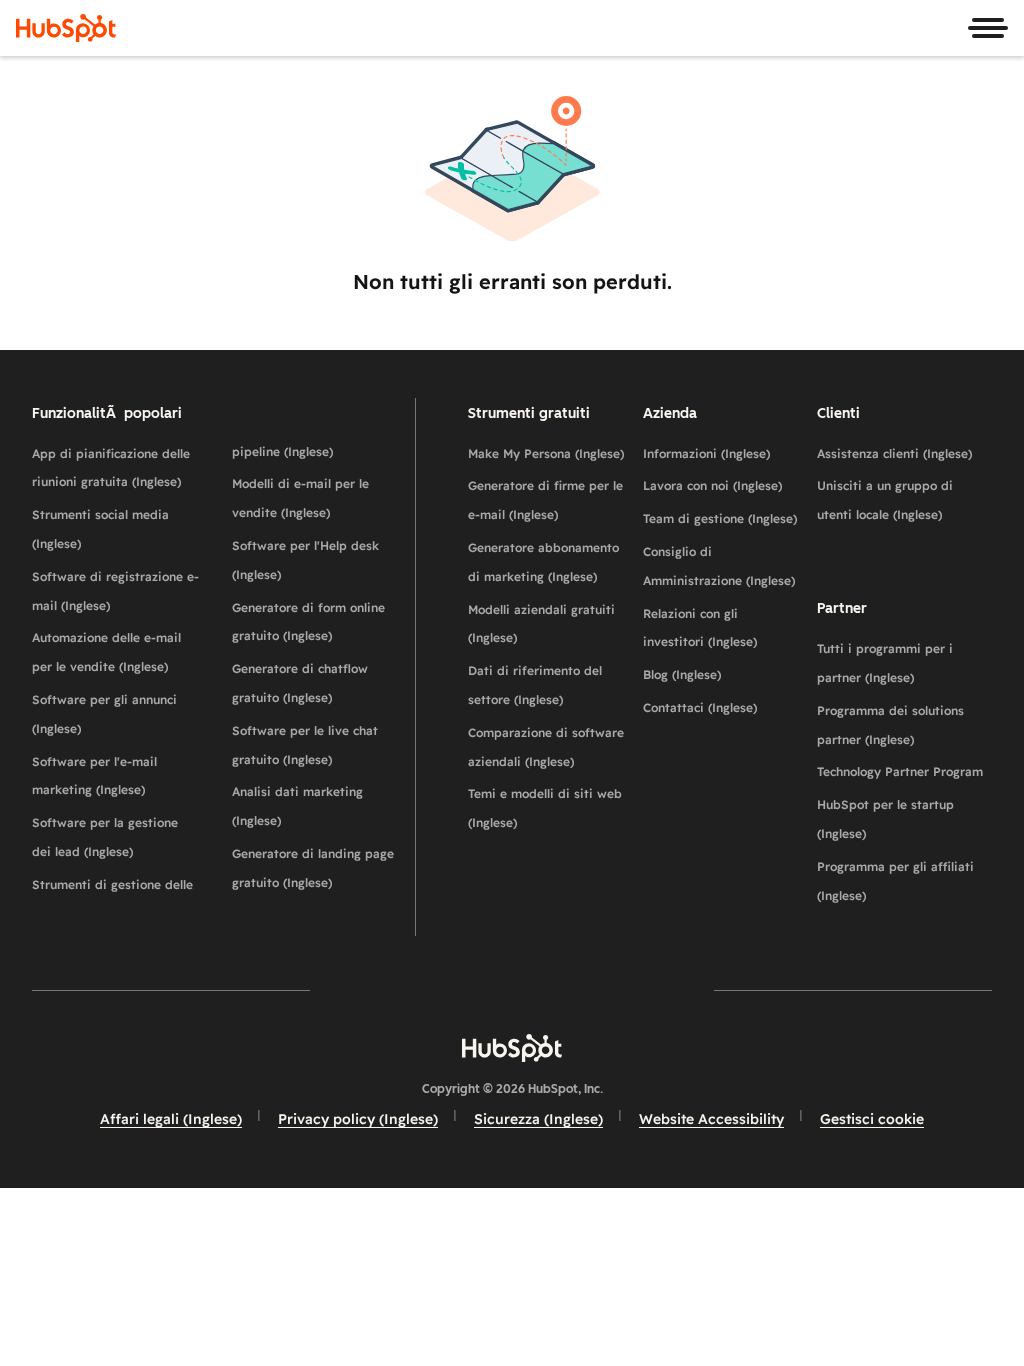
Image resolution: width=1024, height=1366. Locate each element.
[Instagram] (396, 989)
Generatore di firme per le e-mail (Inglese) (545, 500)
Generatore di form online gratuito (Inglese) (308, 622)
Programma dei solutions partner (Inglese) (890, 725)
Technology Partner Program (900, 771)
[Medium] (628, 989)
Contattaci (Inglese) (700, 707)
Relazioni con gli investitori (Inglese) (700, 628)
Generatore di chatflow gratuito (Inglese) (300, 683)
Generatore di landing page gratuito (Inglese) (313, 868)
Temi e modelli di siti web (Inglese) (545, 808)
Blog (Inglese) (682, 674)
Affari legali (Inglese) (171, 1119)
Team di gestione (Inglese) (720, 518)
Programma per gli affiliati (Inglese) (895, 881)
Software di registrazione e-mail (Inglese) (115, 591)
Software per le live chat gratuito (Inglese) (305, 745)
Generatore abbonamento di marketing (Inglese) (543, 562)
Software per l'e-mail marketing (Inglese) (94, 776)
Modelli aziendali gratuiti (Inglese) (541, 624)
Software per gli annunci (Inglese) (104, 714)
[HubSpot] (66, 28)
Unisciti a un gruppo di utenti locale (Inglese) (885, 500)
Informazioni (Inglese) (706, 453)
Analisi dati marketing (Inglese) (297, 806)
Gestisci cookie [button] (872, 1119)
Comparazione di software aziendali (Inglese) (546, 747)
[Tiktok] (686, 989)
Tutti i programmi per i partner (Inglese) (885, 663)
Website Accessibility (711, 1119)
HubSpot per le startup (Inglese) (885, 819)
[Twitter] (512, 989)
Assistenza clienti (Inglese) (894, 453)
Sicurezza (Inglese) (538, 1119)
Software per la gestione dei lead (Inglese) (105, 837)
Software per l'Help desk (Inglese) (305, 560)
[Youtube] (454, 989)
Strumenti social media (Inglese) (100, 529)
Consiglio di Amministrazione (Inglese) (719, 566)
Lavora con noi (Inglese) (712, 485)
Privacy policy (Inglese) (358, 1119)
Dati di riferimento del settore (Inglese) (535, 685)
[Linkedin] (570, 989)
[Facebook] (338, 989)
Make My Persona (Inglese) (546, 453)
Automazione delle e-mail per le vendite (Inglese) (106, 652)
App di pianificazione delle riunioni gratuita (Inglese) (111, 468)
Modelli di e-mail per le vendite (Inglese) (300, 498)
